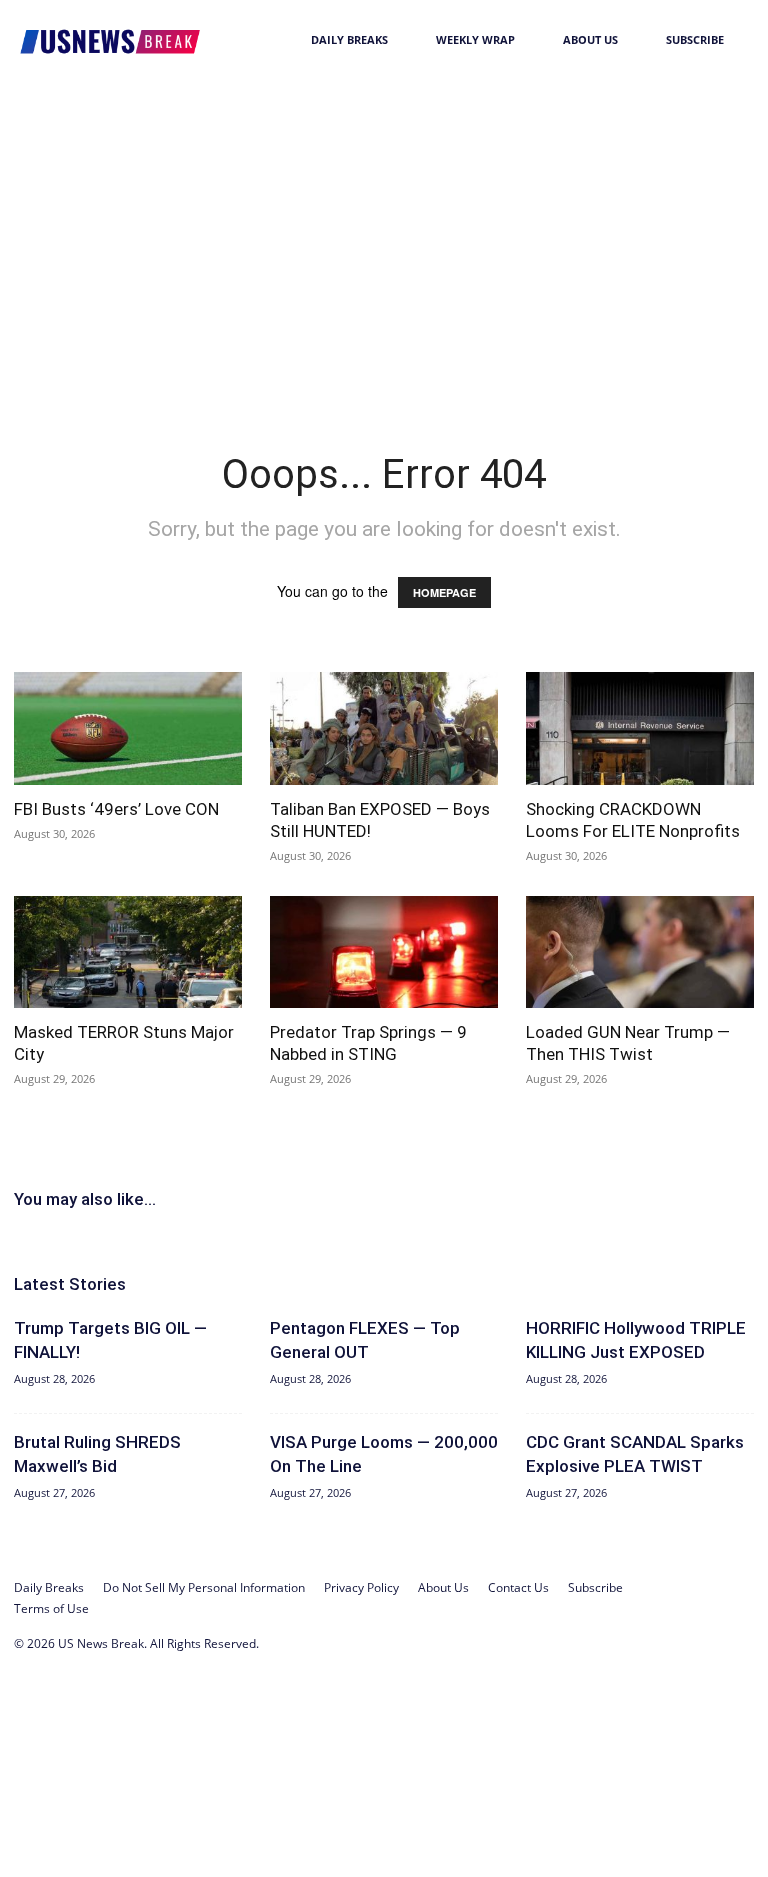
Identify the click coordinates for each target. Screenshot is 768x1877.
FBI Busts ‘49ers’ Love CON (116, 809)
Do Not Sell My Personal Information (204, 1587)
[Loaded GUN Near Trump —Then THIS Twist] (640, 952)
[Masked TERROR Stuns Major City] (128, 952)
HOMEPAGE (444, 592)
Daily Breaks (349, 39)
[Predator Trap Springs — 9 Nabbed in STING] (384, 952)
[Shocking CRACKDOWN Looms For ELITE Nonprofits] (640, 728)
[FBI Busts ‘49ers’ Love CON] (128, 728)
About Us (590, 39)
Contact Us (518, 1587)
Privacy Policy (361, 1587)
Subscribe (695, 39)
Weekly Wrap (475, 39)
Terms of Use (51, 1608)
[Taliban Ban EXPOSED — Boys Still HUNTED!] (384, 728)
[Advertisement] (384, 230)
